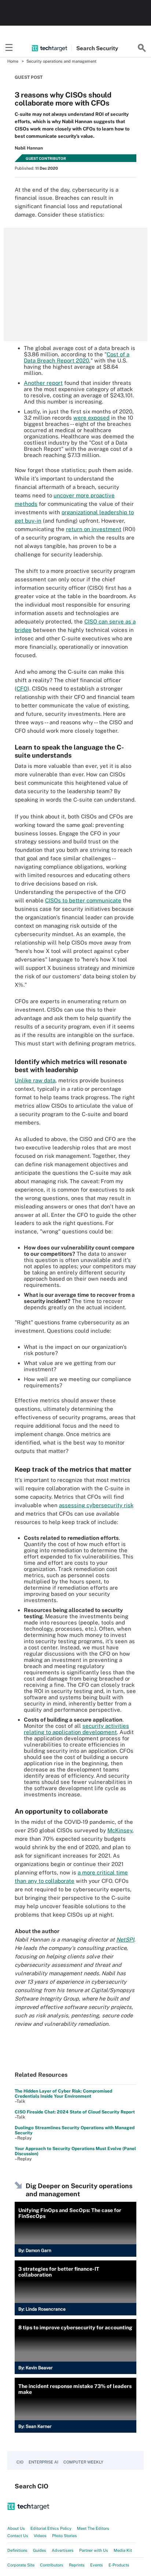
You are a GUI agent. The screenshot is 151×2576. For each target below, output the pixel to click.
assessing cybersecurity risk (96, 1505)
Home (13, 61)
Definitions (17, 2550)
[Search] (142, 48)
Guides (40, 2550)
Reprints (77, 2565)
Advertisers (63, 2550)
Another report (43, 383)
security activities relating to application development (76, 1729)
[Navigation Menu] (9, 48)
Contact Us (18, 2536)
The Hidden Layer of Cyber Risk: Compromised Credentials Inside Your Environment (63, 2094)
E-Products (119, 2565)
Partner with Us (94, 2550)
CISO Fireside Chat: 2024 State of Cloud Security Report (75, 2112)
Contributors (52, 2565)
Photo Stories (65, 2536)
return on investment (94, 529)
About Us (16, 2528)
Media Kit (123, 2550)
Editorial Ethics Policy (51, 2528)
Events (97, 2565)
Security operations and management (61, 61)
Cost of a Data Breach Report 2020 (77, 357)
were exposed (91, 418)
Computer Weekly (83, 2462)
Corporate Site (21, 2565)
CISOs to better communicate (83, 900)
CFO (22, 689)
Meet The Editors (93, 2528)
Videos (40, 2536)
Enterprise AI (43, 2462)
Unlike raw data (35, 1080)
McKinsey (120, 1830)
